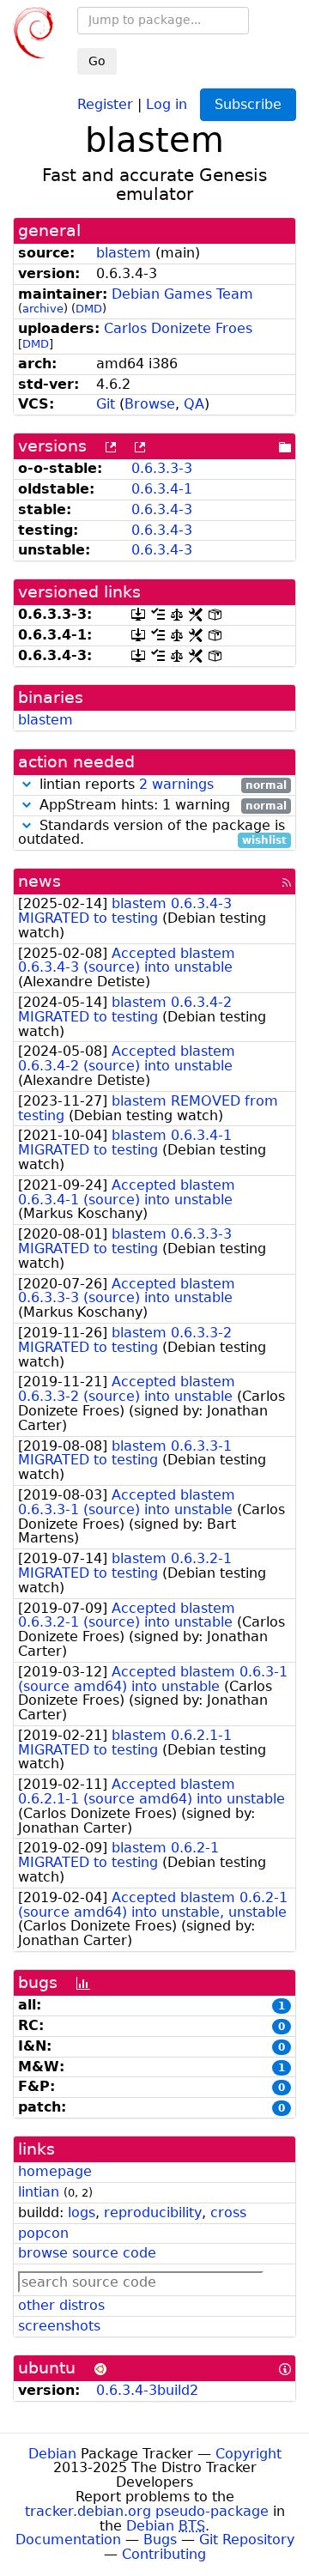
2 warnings (176, 784)
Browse (150, 404)
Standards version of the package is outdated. (152, 833)
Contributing (164, 2554)
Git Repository (247, 2540)
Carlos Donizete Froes (178, 328)
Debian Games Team (182, 294)
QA (194, 404)
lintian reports (161, 785)
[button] (27, 784)
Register (105, 103)
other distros (61, 2305)
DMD (89, 309)
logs (82, 2212)
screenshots (59, 2326)
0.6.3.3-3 (162, 468)
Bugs (160, 2540)
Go (97, 61)
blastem (124, 253)
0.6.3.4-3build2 (147, 2390)
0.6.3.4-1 (162, 489)
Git (106, 404)
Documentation (68, 2540)
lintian (39, 2192)
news (39, 881)
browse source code (87, 2253)
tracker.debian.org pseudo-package (147, 2511)
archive (43, 309)
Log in (167, 103)
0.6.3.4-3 (162, 509)
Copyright (248, 2454)
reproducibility (153, 2212)
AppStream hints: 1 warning (161, 806)
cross (228, 2212)
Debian (52, 2454)
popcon (43, 2233)
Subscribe (248, 104)
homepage (55, 2171)
